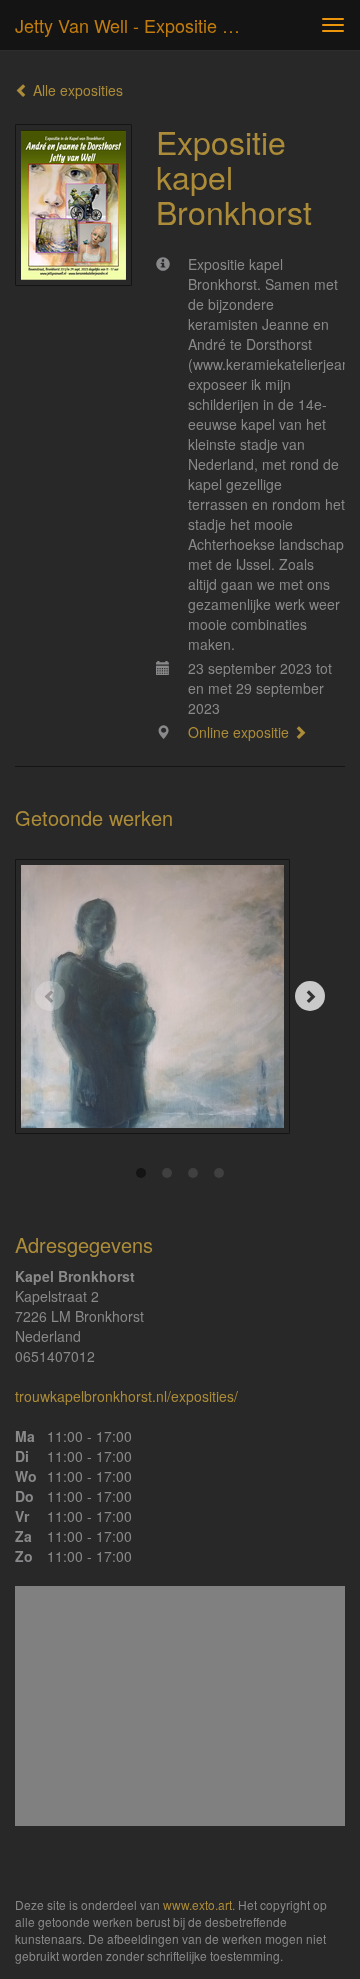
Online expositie (240, 732)
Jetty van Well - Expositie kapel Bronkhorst (138, 25)
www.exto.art (197, 1904)
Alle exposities (76, 90)
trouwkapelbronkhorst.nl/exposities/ (126, 1396)
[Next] (310, 996)
